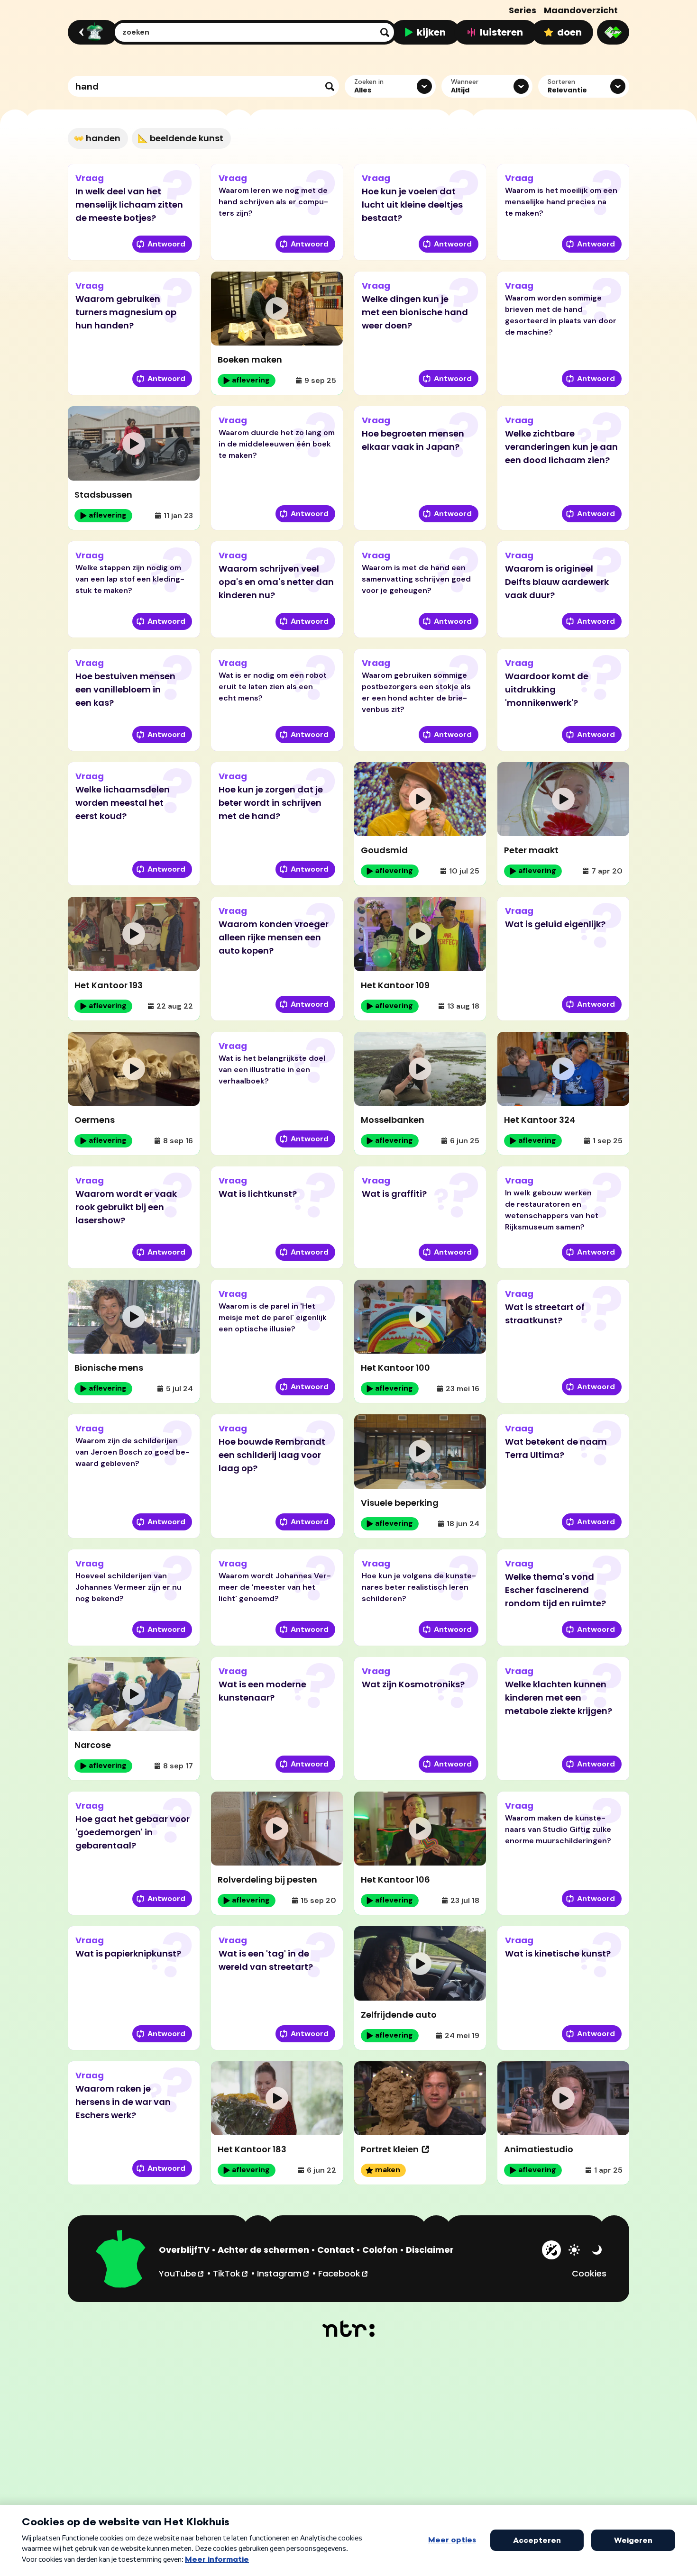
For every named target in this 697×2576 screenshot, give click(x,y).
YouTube (182, 2273)
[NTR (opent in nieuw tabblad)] (349, 2329)
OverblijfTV (184, 2250)
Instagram (284, 2273)
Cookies (589, 2273)
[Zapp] (613, 32)
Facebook (344, 2273)
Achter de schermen (263, 2250)
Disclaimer (430, 2250)
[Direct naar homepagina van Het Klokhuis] (121, 2260)
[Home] (91, 32)
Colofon (380, 2250)
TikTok (231, 2273)
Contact (336, 2250)
